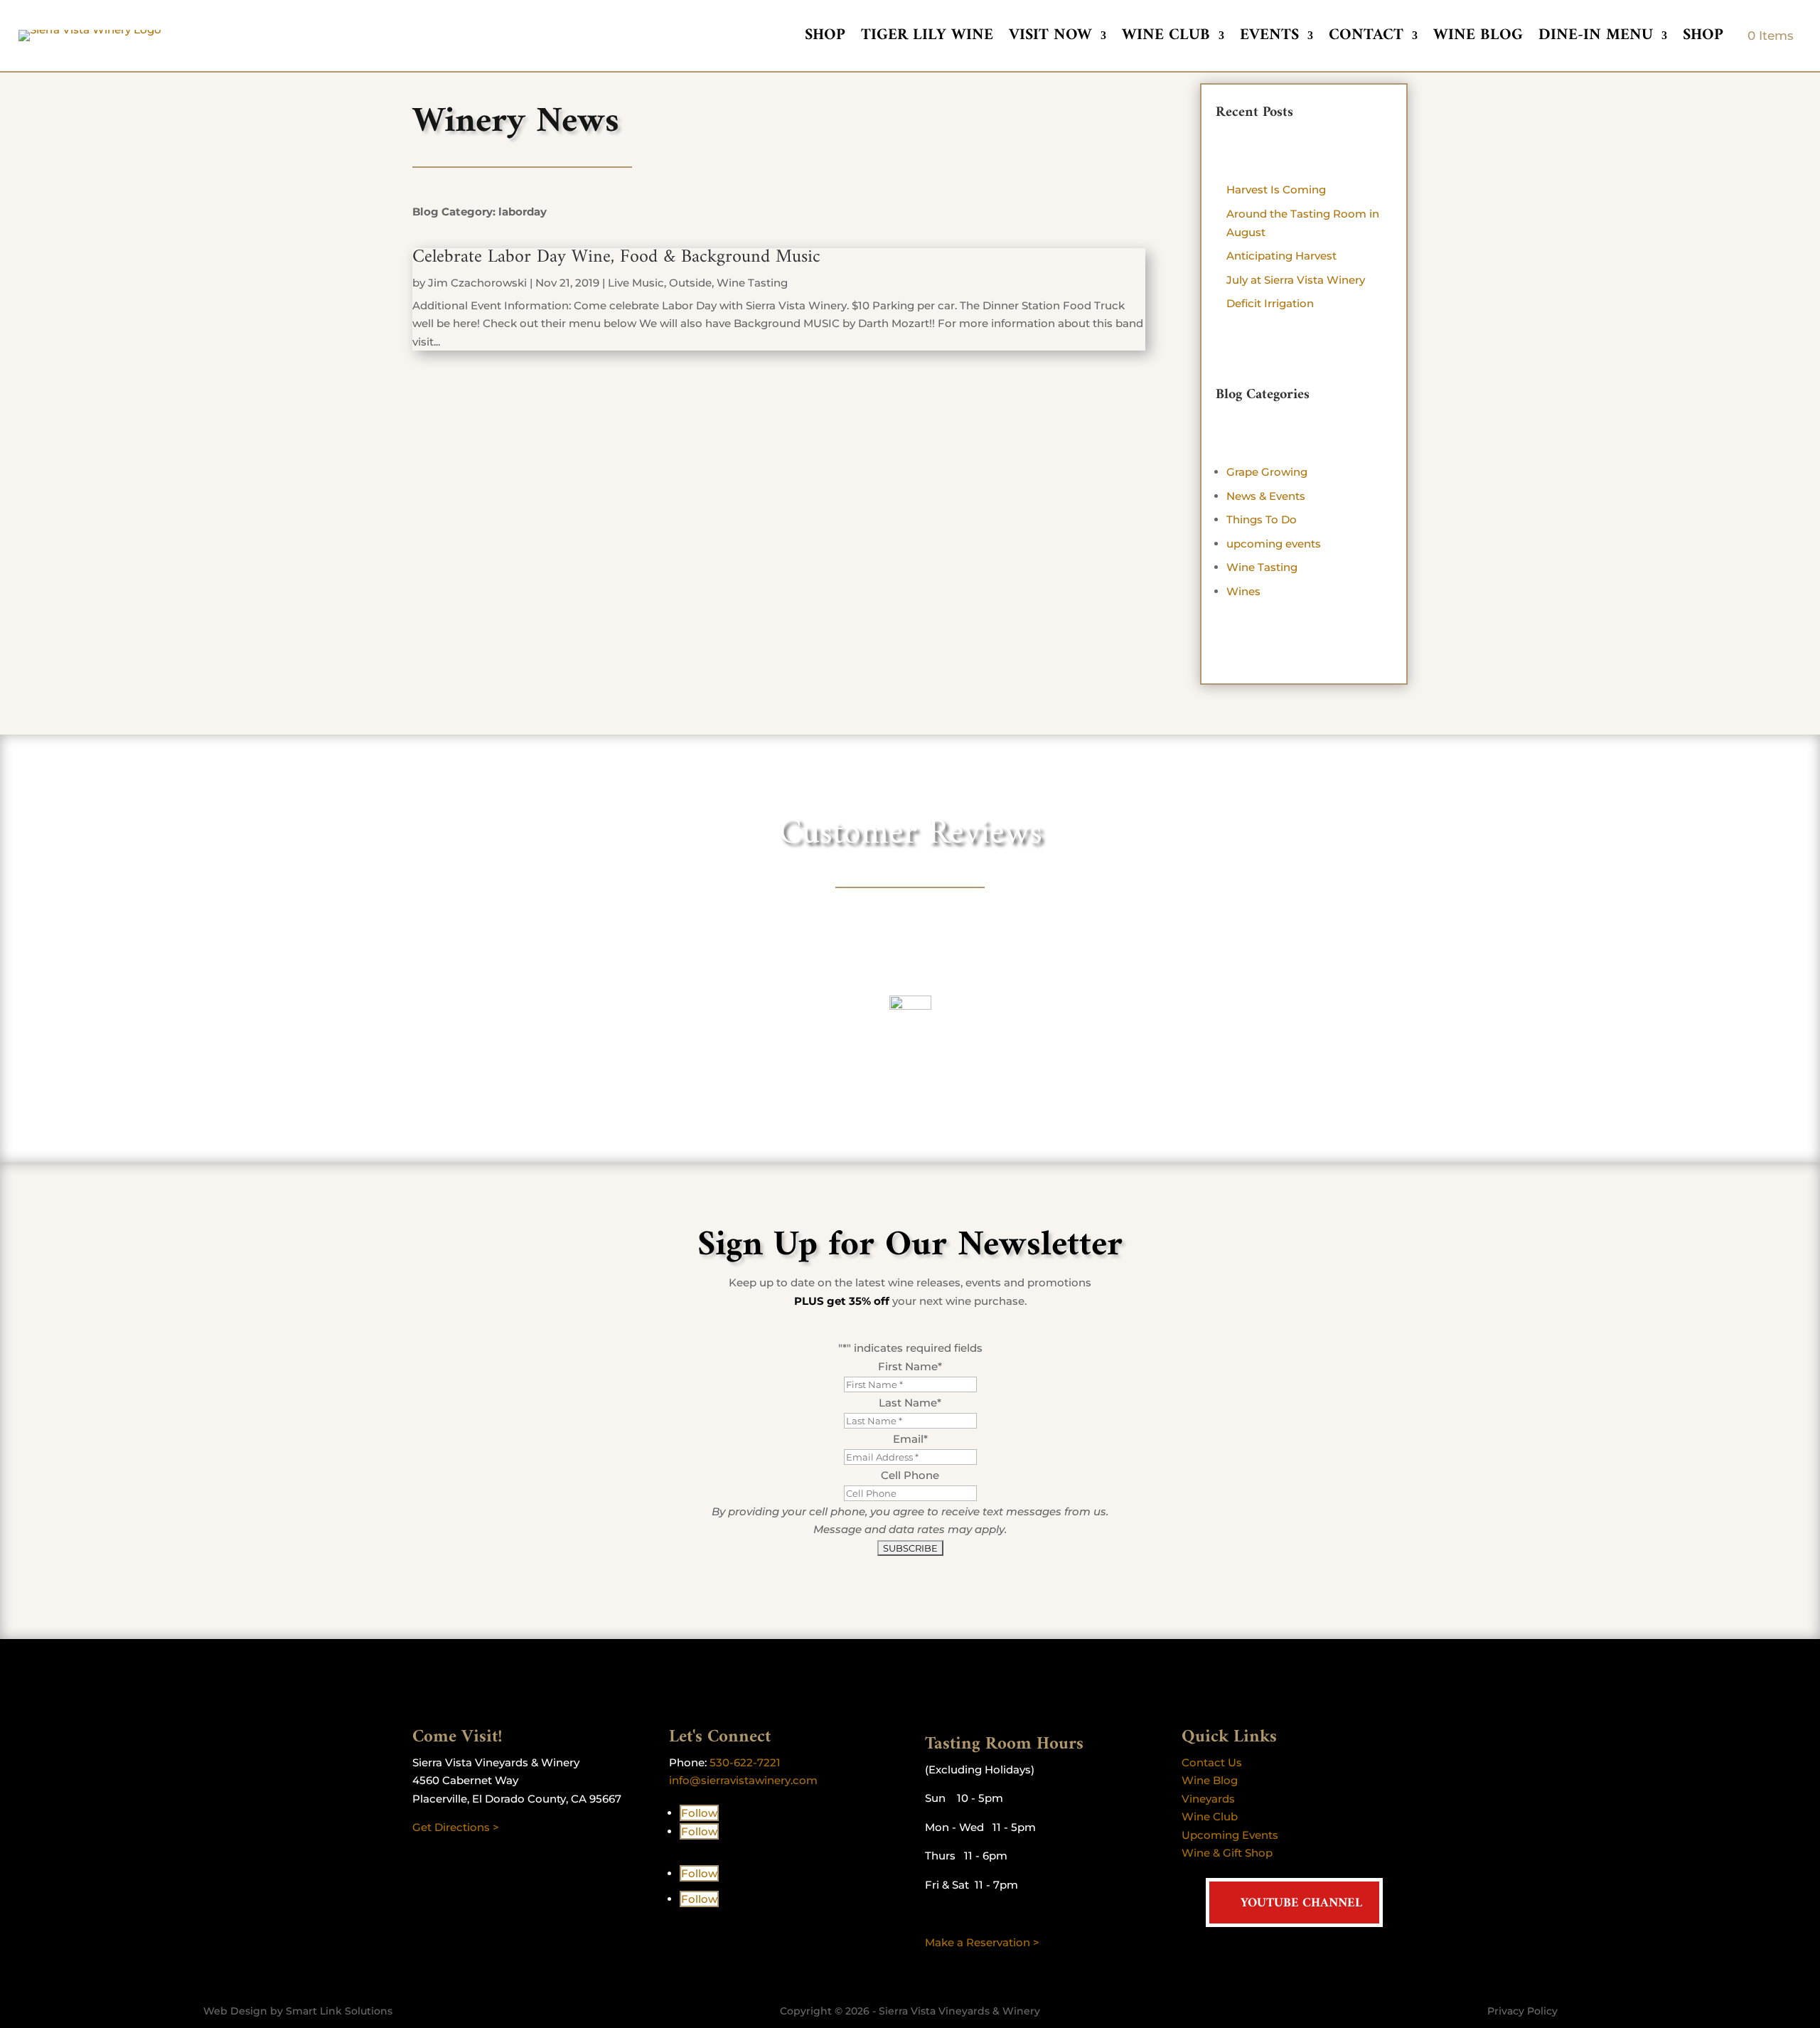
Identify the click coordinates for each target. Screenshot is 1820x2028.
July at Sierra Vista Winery (1296, 280)
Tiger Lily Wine (927, 38)
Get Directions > (456, 1827)
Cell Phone (910, 1475)
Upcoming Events (1230, 1835)
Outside (690, 283)
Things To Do (1262, 519)
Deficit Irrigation (1270, 303)
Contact (1366, 38)
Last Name (910, 1403)
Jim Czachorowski (477, 283)
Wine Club (1166, 38)
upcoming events (1274, 544)
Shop (825, 38)
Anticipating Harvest (1281, 256)
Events (1269, 38)
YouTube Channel (1301, 1903)
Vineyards (1208, 1799)
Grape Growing (1267, 472)
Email (910, 1439)
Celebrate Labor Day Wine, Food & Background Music (616, 257)
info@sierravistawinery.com (743, 1780)
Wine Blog (1478, 38)
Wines (1243, 591)
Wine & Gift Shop (1227, 1853)
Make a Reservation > (982, 1942)
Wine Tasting (752, 283)
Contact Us (1212, 1762)
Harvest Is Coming (1276, 190)
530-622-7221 (745, 1762)
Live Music (636, 283)
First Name (910, 1366)
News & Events (1266, 496)
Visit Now (1050, 38)
